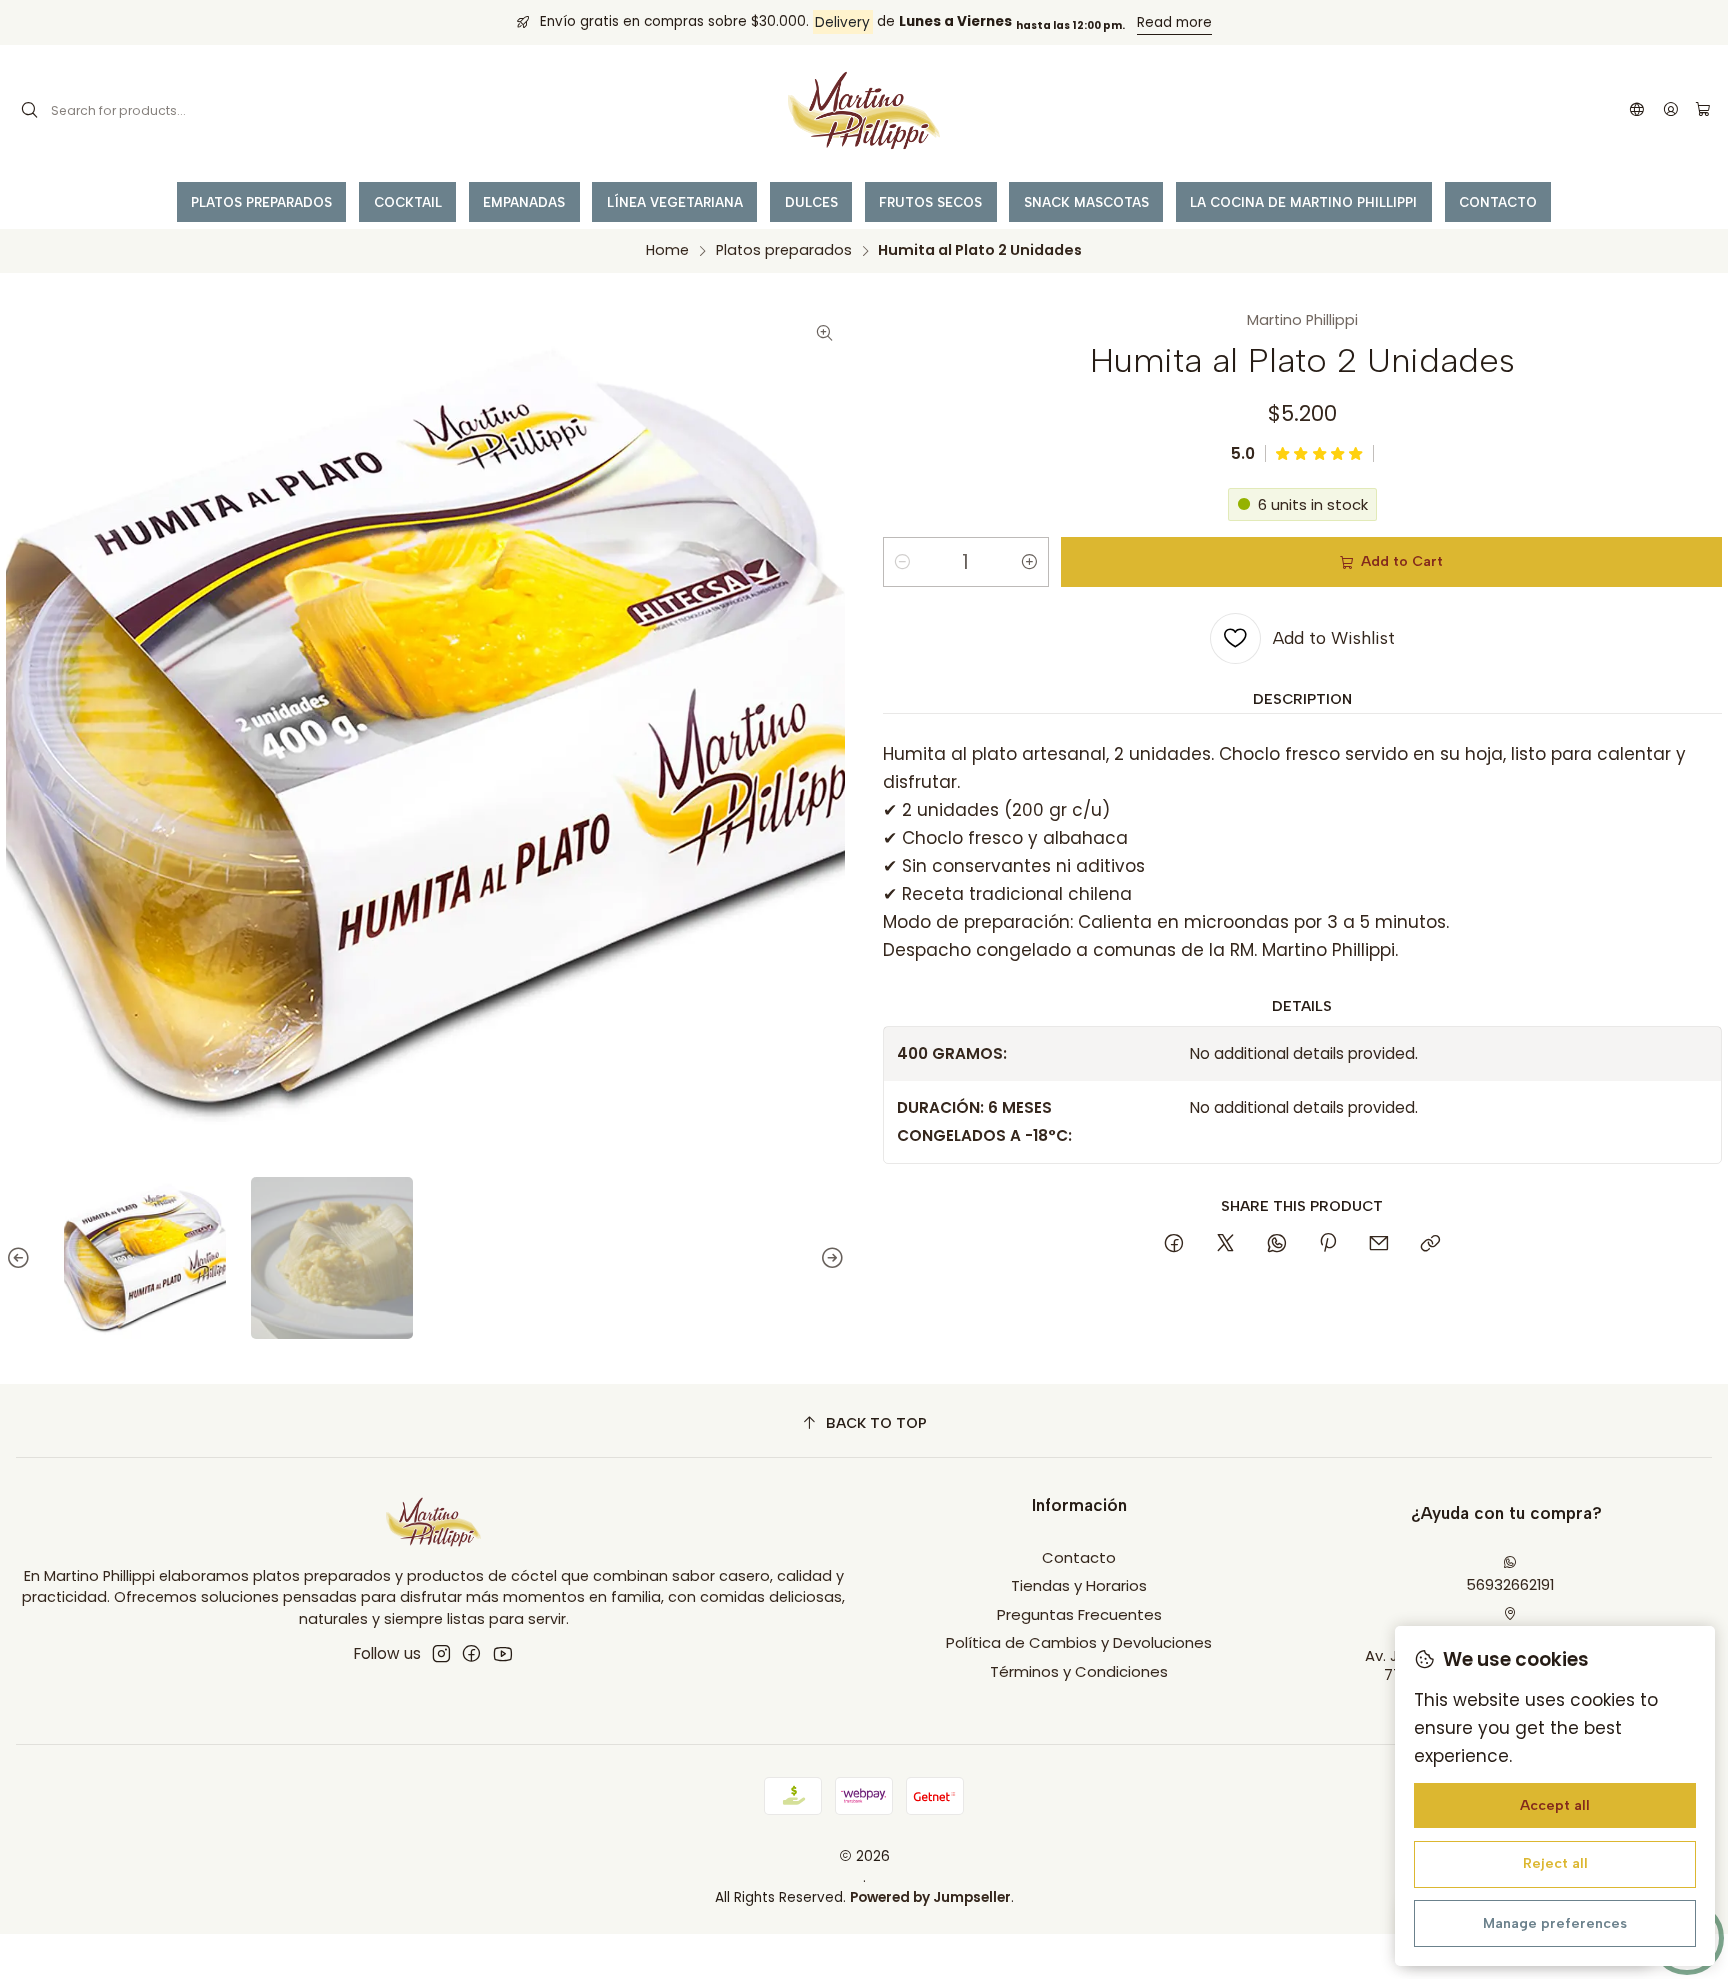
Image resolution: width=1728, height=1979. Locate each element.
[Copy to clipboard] (1430, 1245)
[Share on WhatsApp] (1276, 1245)
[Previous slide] (21, 1258)
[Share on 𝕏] (1225, 1245)
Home (667, 250)
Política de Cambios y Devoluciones (1079, 1642)
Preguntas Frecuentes (1079, 1614)
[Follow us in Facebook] (471, 1653)
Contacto (1079, 1557)
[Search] (30, 111)
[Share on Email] (1379, 1245)
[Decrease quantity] (902, 562)
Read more (1174, 22)
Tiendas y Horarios (1079, 1585)
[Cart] (1702, 110)
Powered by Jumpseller (930, 1897)
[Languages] (1637, 111)
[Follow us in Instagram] (441, 1653)
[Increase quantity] (1030, 562)
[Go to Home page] (864, 111)
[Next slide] (830, 1258)
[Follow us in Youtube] (502, 1653)
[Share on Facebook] (1174, 1245)
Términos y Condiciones (1079, 1671)
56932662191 (1510, 1584)
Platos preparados (784, 250)
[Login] (1670, 111)
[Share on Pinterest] (1328, 1245)
